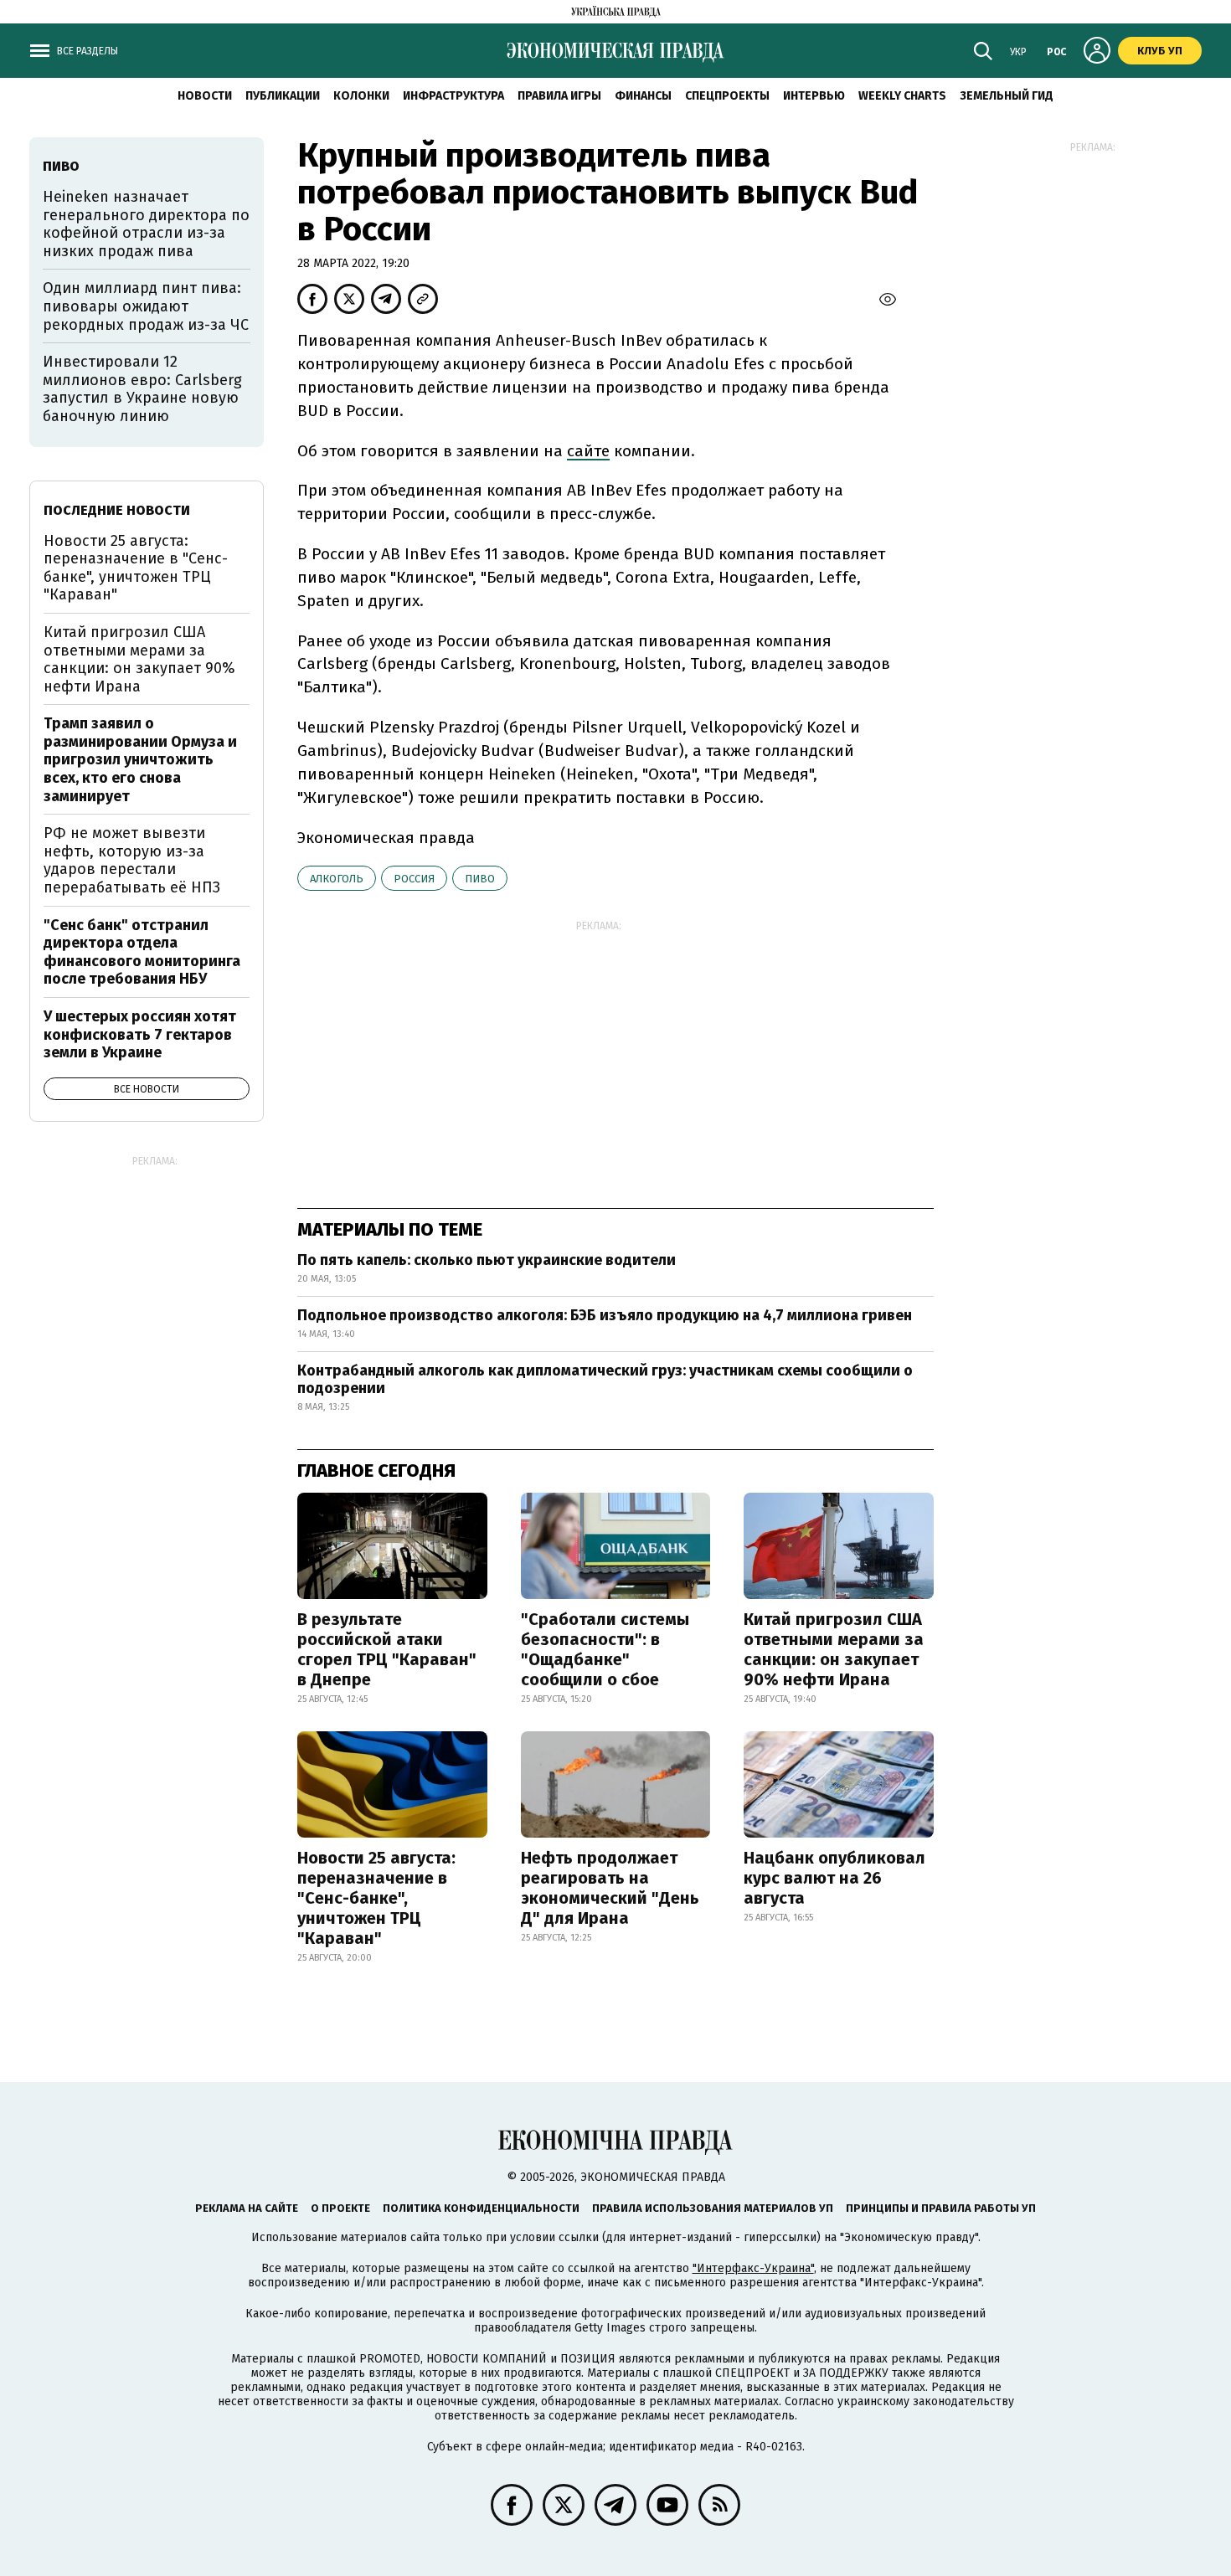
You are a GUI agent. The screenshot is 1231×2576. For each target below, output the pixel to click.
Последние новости (117, 510)
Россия (414, 879)
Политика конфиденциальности (481, 2208)
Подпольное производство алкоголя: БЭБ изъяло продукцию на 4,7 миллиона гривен (605, 1315)
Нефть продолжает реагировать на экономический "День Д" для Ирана (610, 1888)
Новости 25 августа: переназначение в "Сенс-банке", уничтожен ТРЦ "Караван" (376, 1898)
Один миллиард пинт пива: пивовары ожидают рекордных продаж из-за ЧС (146, 306)
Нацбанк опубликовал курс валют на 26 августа (834, 1878)
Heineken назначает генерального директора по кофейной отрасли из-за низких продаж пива (146, 224)
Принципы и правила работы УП (941, 2208)
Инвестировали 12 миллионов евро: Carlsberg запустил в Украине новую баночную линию (142, 389)
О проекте (340, 2208)
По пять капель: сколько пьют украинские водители (487, 1260)
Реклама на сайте (247, 2208)
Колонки (361, 96)
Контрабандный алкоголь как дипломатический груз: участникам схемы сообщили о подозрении (605, 1380)
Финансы (643, 96)
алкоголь (337, 879)
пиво (480, 879)
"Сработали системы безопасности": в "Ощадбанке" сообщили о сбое (605, 1649)
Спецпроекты (727, 96)
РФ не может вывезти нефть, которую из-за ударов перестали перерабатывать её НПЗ (132, 860)
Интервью (814, 96)
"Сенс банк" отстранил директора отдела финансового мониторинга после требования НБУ (142, 952)
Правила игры (559, 96)
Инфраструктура (453, 96)
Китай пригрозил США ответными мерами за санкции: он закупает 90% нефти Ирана (834, 1649)
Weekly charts (902, 96)
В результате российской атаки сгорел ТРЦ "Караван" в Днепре (387, 1649)
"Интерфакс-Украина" (753, 2268)
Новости (205, 96)
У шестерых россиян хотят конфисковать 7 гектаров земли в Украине (140, 1034)
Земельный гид (1007, 96)
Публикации (283, 96)
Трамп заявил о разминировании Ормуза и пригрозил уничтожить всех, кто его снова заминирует (140, 759)
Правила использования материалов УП (713, 2208)
